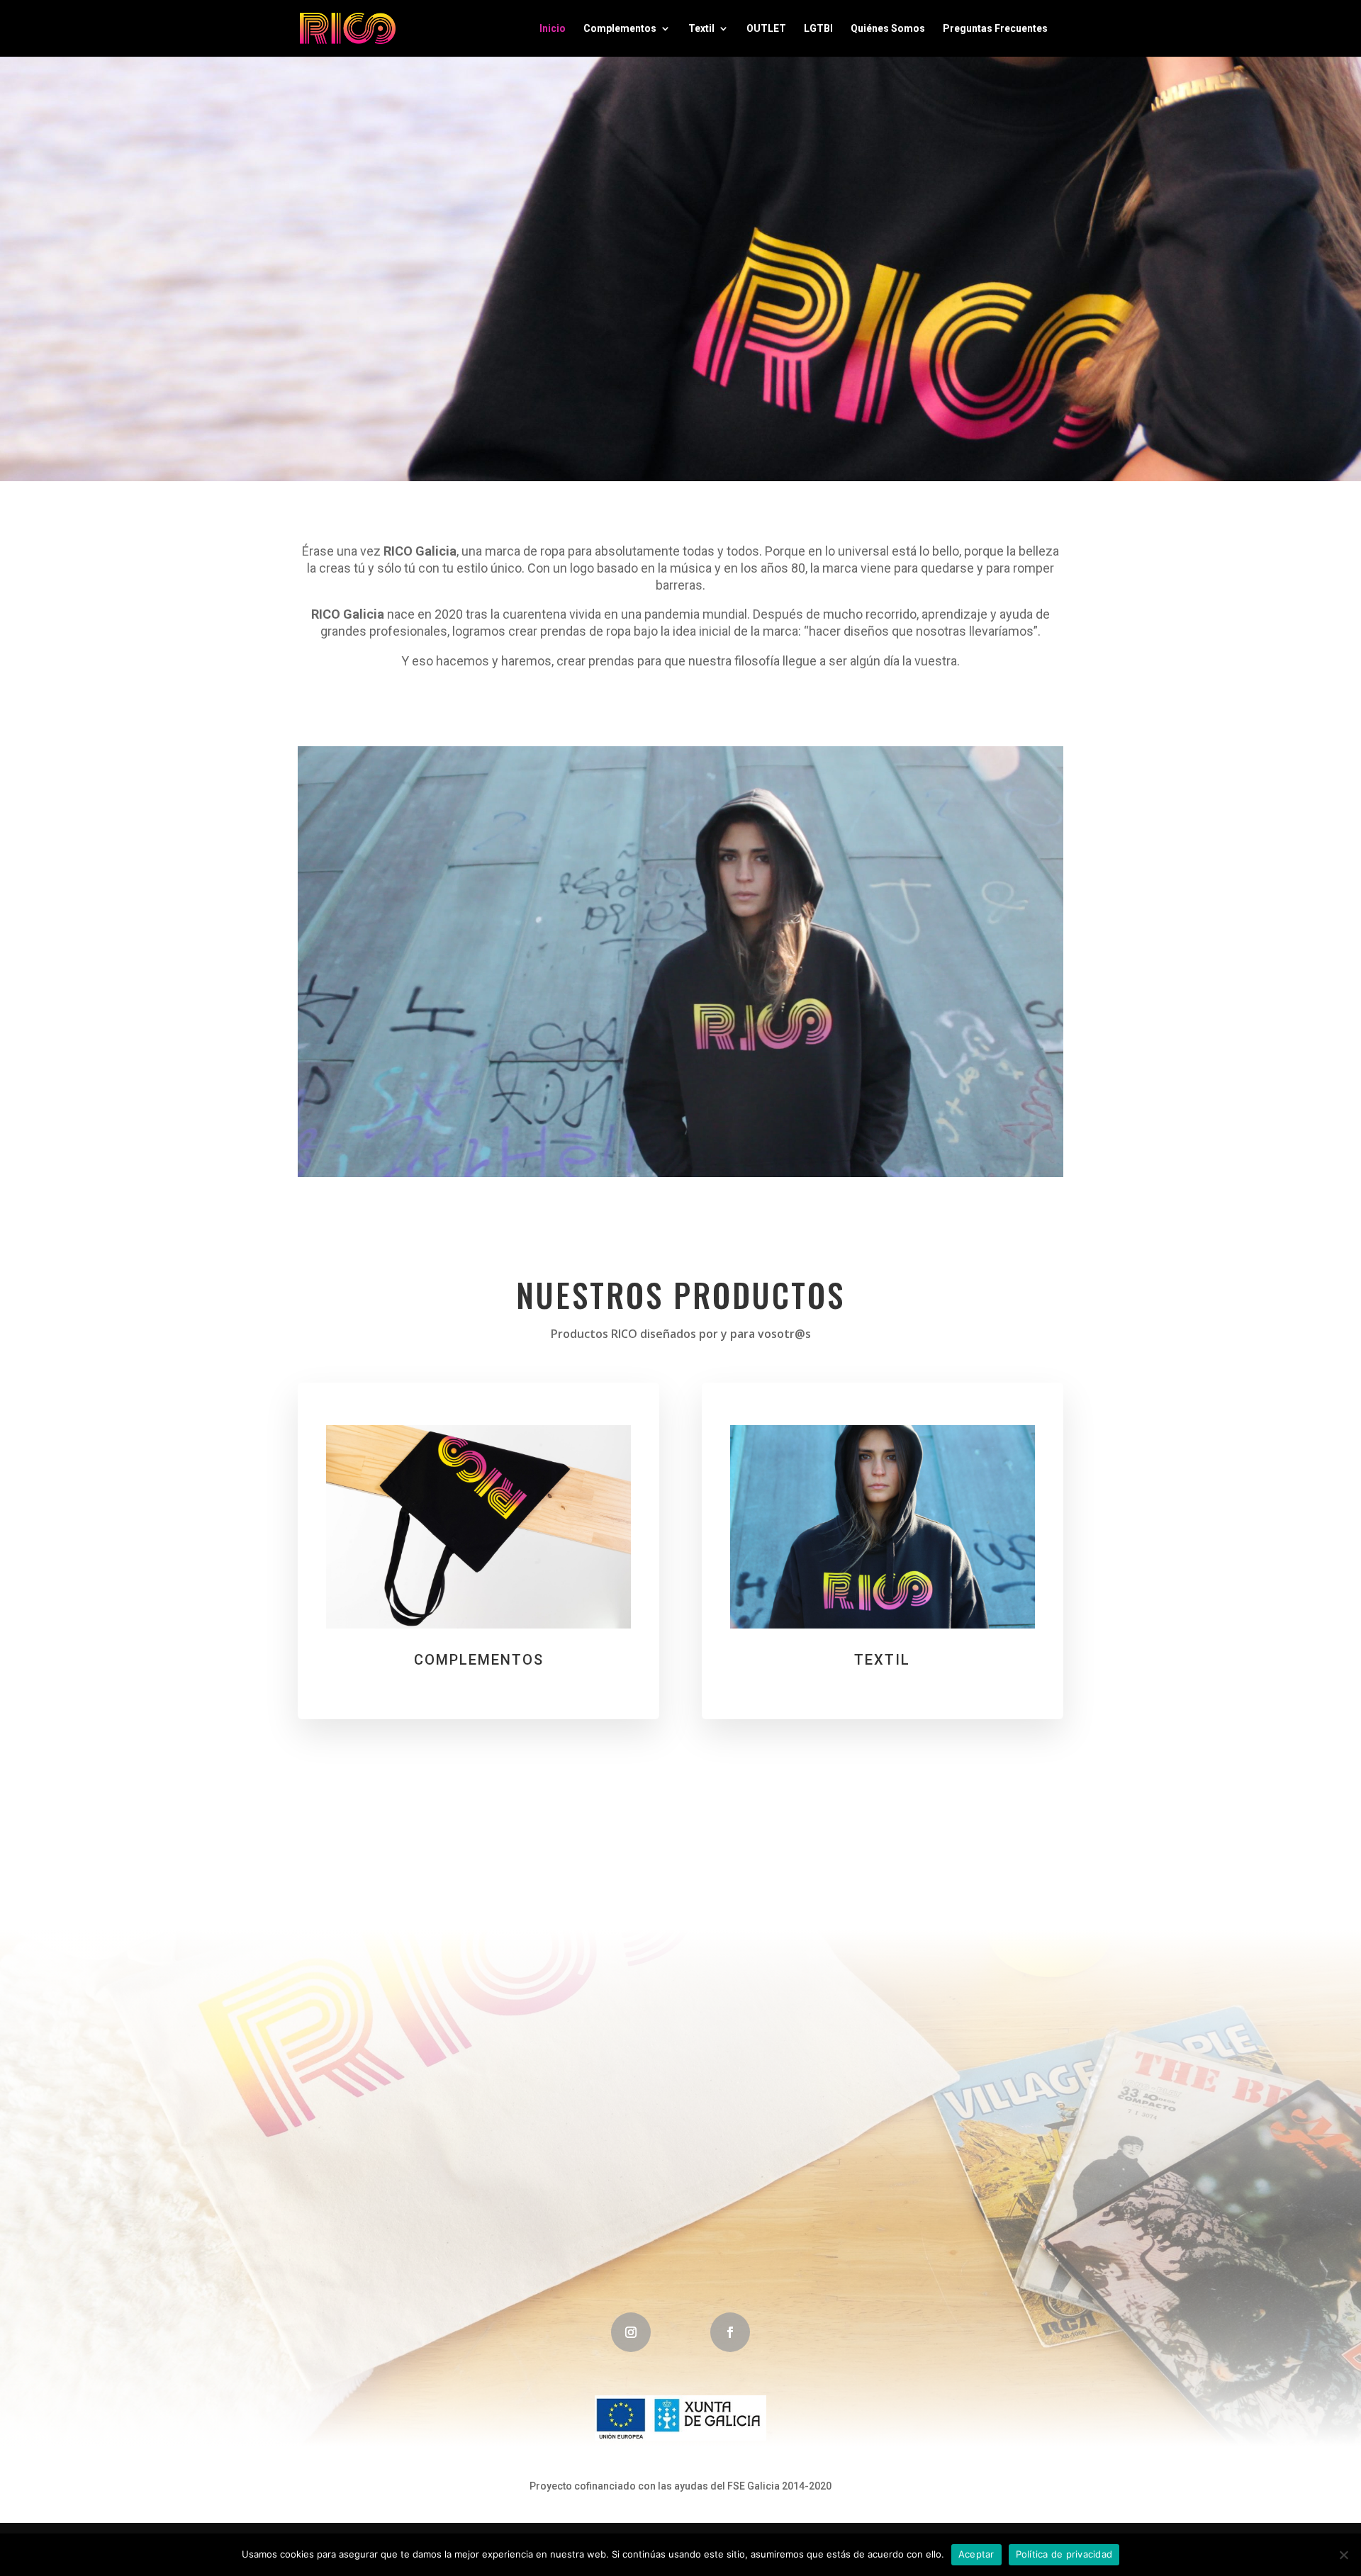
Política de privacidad (1064, 2554)
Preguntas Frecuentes (995, 29)
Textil (701, 29)
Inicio (553, 29)
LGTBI (818, 29)
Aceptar (976, 2554)
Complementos (620, 29)
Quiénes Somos (888, 29)
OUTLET (766, 29)
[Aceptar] (1343, 2555)
